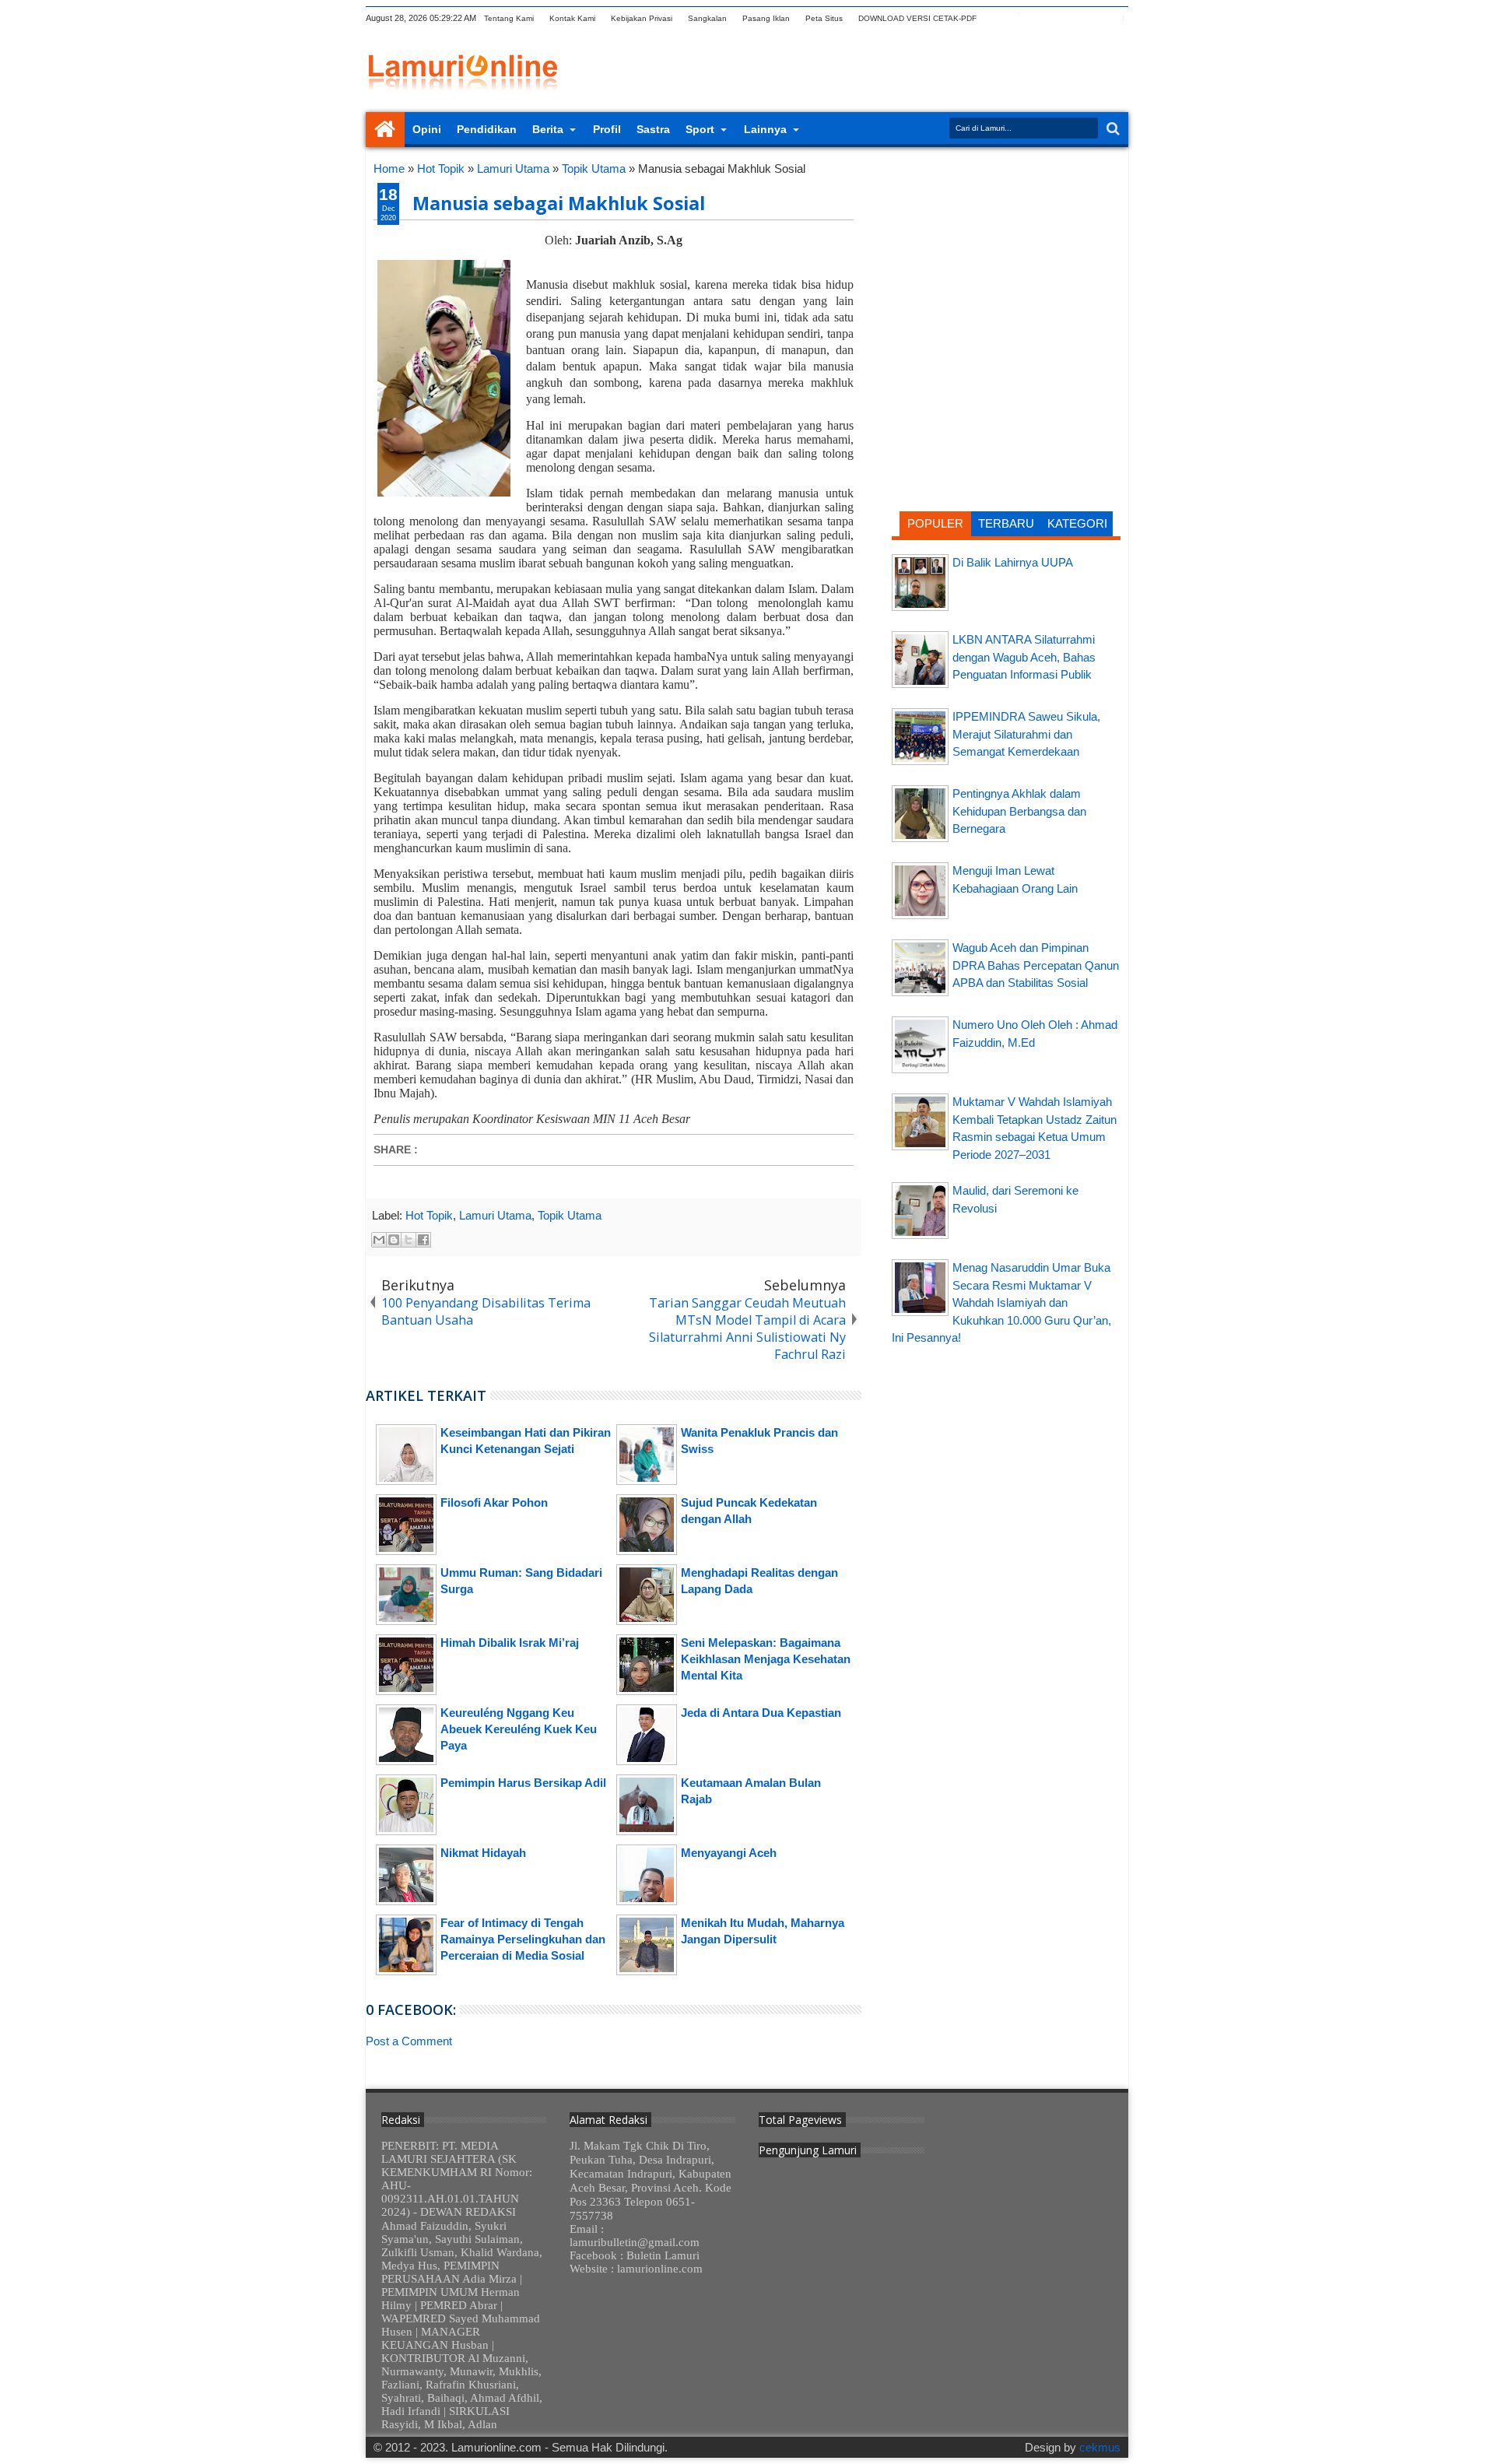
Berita (548, 129)
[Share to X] (409, 1240)
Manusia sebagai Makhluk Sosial (559, 203)
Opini (427, 129)
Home (385, 130)
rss (1057, 18)
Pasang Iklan (766, 18)
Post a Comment (409, 2041)
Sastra (653, 129)
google (1037, 18)
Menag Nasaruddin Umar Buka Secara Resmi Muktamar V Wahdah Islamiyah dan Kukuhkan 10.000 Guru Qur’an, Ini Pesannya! (1001, 1302)
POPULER (935, 523)
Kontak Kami (572, 18)
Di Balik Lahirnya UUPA (1013, 562)
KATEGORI (1077, 523)
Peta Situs (824, 18)
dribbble (1098, 18)
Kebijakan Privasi (642, 18)
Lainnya (765, 129)
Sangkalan (707, 18)
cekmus (1100, 2447)
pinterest (1118, 18)
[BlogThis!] (394, 1240)
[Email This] (379, 1240)
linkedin (1078, 18)
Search (1112, 129)
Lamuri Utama (495, 1215)
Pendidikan (487, 129)
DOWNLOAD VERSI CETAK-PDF (917, 18)
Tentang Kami (509, 18)
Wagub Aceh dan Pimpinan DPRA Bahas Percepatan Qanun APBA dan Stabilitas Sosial (1036, 965)
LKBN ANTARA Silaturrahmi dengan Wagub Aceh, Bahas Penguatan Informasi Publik (1024, 657)
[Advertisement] (1006, 261)
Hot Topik (429, 1215)
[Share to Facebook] (423, 1240)
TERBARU (1006, 523)
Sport (700, 129)
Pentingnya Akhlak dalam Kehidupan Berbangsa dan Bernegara (1019, 811)
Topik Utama (570, 1215)
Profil (607, 129)
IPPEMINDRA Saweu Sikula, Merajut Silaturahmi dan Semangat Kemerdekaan (1026, 734)
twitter (997, 18)
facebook (1017, 18)
